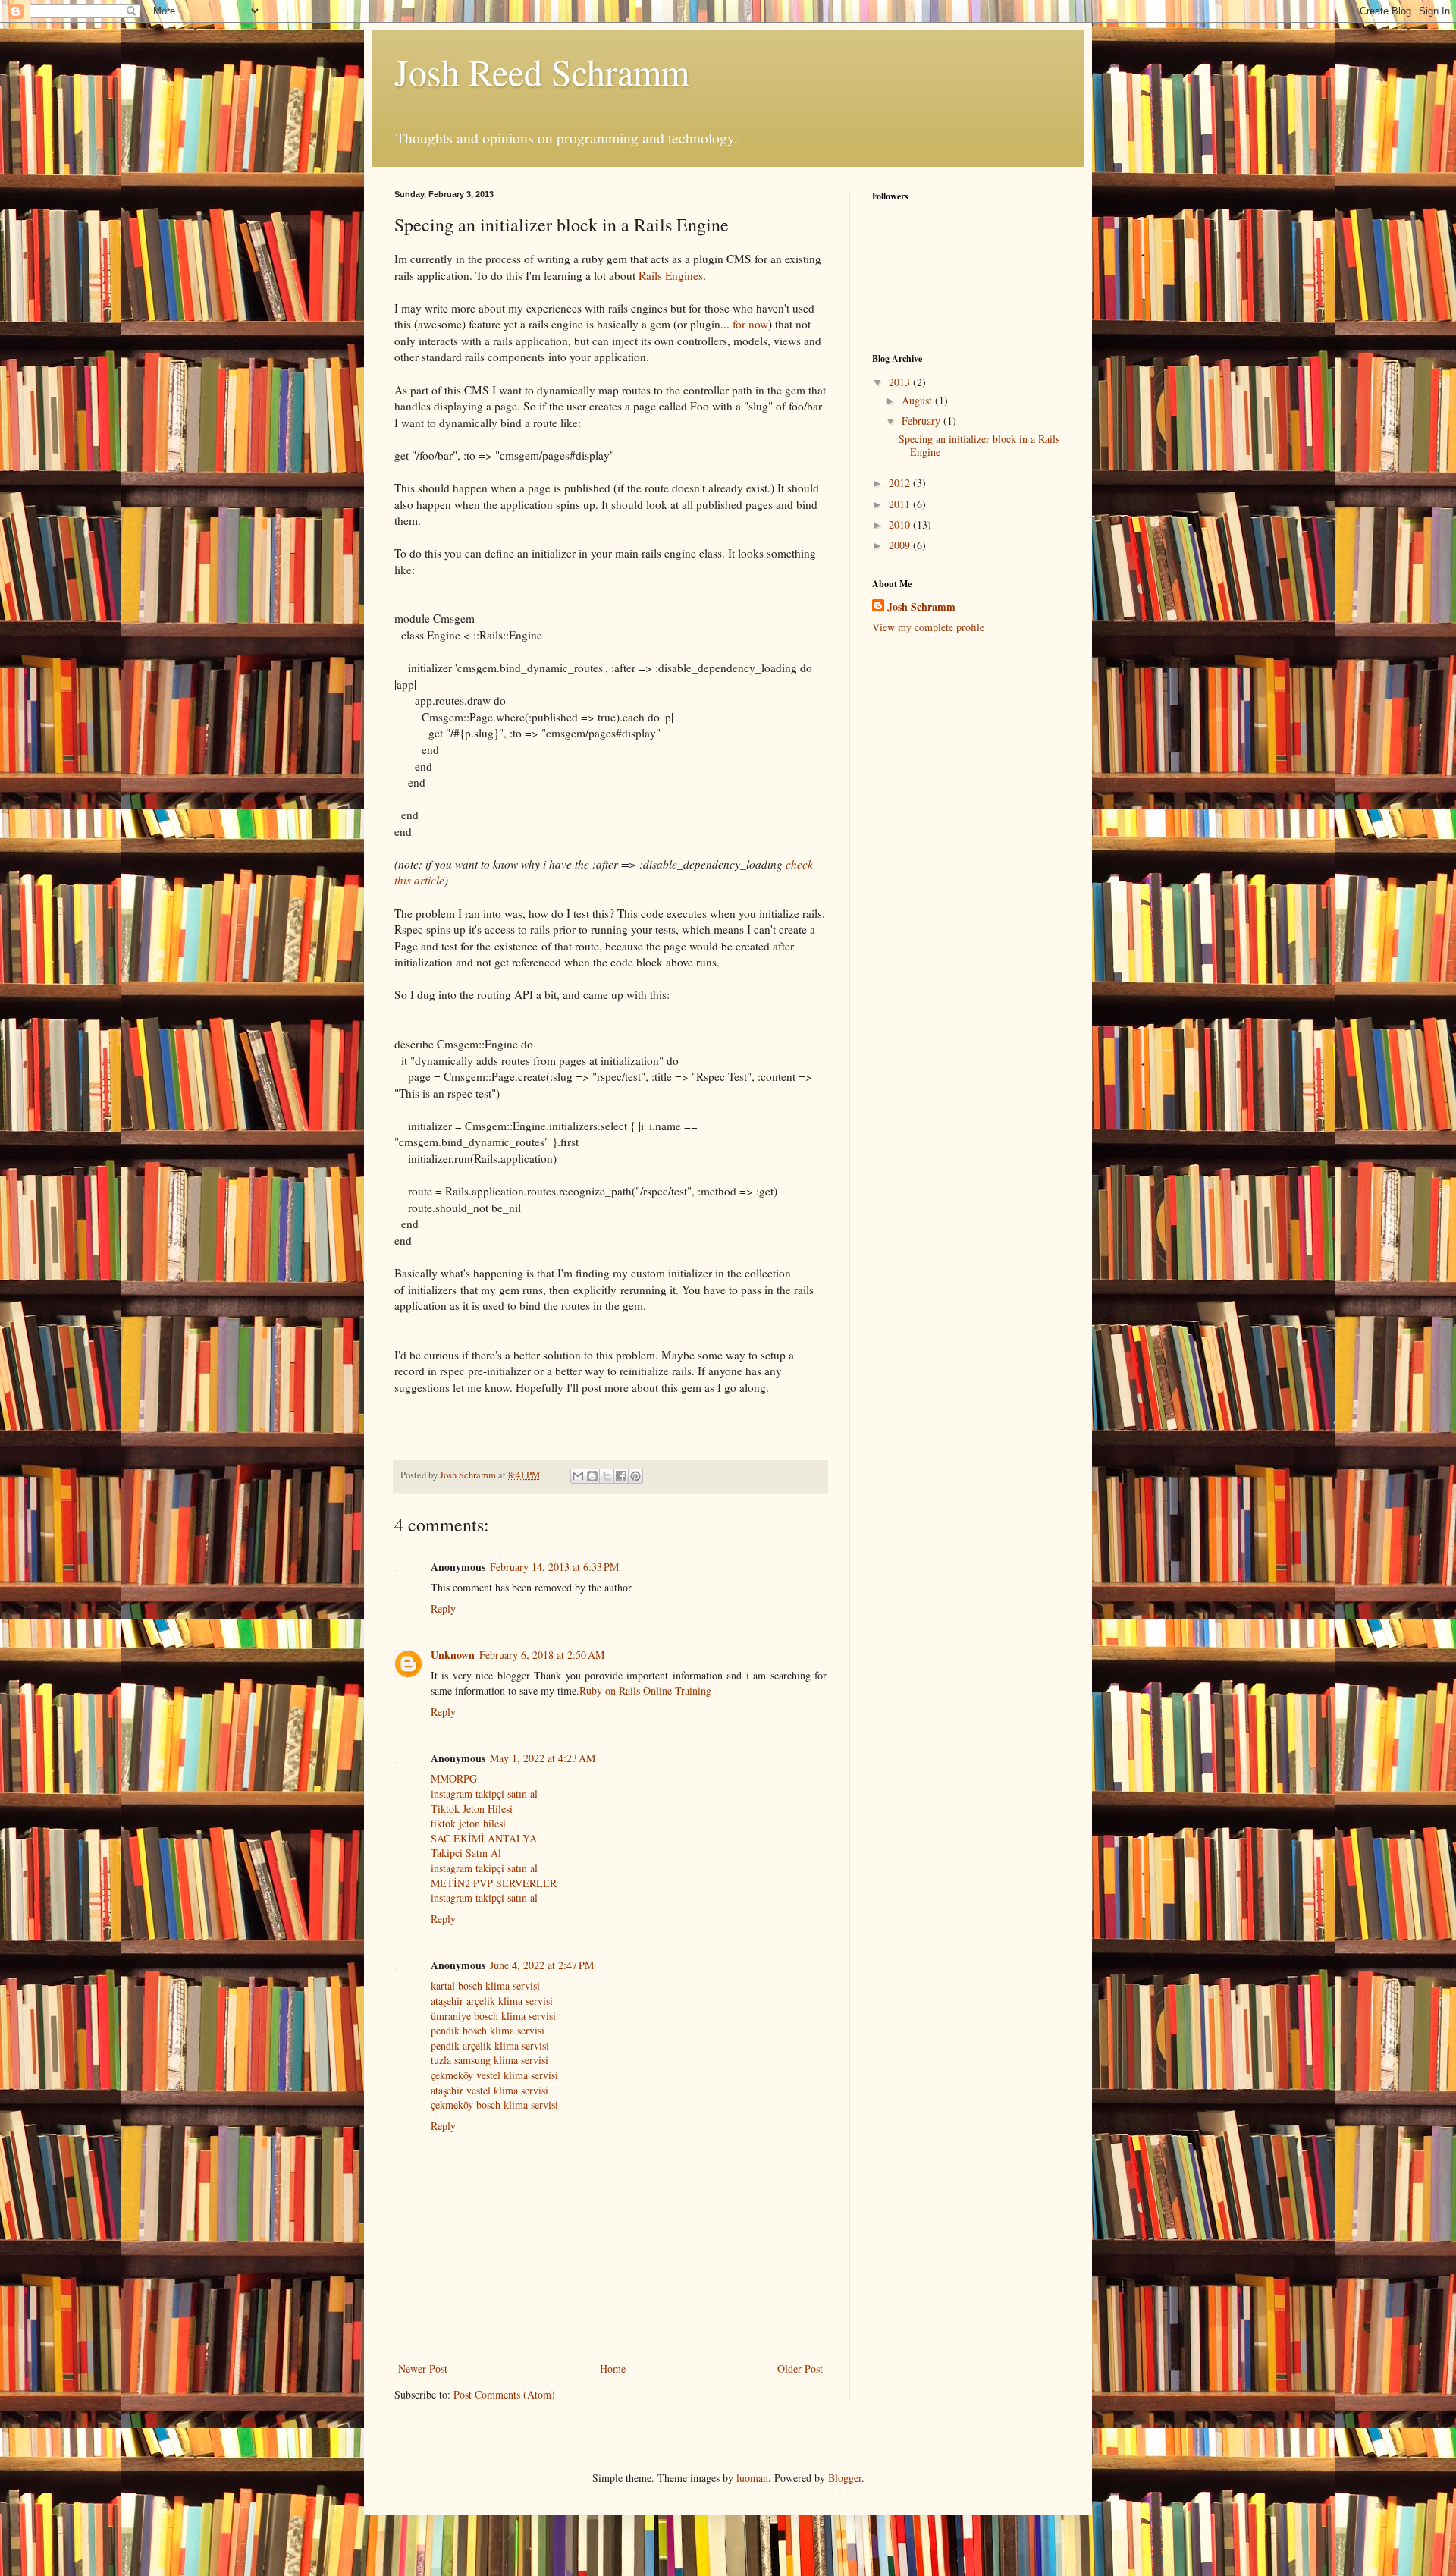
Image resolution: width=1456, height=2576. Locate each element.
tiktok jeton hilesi (468, 1823)
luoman (752, 2478)
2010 (901, 525)
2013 (901, 382)
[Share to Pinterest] (635, 1476)
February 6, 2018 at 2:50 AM (542, 1655)
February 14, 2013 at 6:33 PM (554, 1567)
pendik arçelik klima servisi (490, 2045)
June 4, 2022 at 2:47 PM (542, 1965)
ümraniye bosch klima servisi (493, 2016)
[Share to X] (607, 1476)
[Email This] (578, 1476)
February (923, 421)
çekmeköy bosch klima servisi (494, 2105)
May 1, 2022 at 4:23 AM (543, 1758)
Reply (443, 1608)
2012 (901, 483)
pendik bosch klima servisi (488, 2030)
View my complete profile (928, 627)
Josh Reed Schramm (542, 71)
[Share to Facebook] (621, 1476)
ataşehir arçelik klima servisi (492, 2001)
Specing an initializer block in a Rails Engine (979, 445)
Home (613, 2369)
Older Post (800, 2369)
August (918, 400)
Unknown (453, 1655)
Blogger (845, 2478)
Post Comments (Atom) (504, 2394)
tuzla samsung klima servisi (490, 2060)
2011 (901, 504)
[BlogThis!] (592, 1476)
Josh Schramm (921, 607)
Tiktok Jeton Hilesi (472, 1809)
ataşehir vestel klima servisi (490, 2090)
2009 (901, 545)
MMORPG (454, 1778)
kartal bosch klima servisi (485, 1985)
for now (750, 324)
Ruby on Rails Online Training (645, 1690)
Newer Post (423, 2369)
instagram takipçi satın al (484, 1794)
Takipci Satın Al (466, 1853)
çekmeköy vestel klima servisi (494, 2075)
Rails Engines (671, 275)
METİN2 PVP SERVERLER (494, 1883)
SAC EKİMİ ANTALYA (484, 1838)
